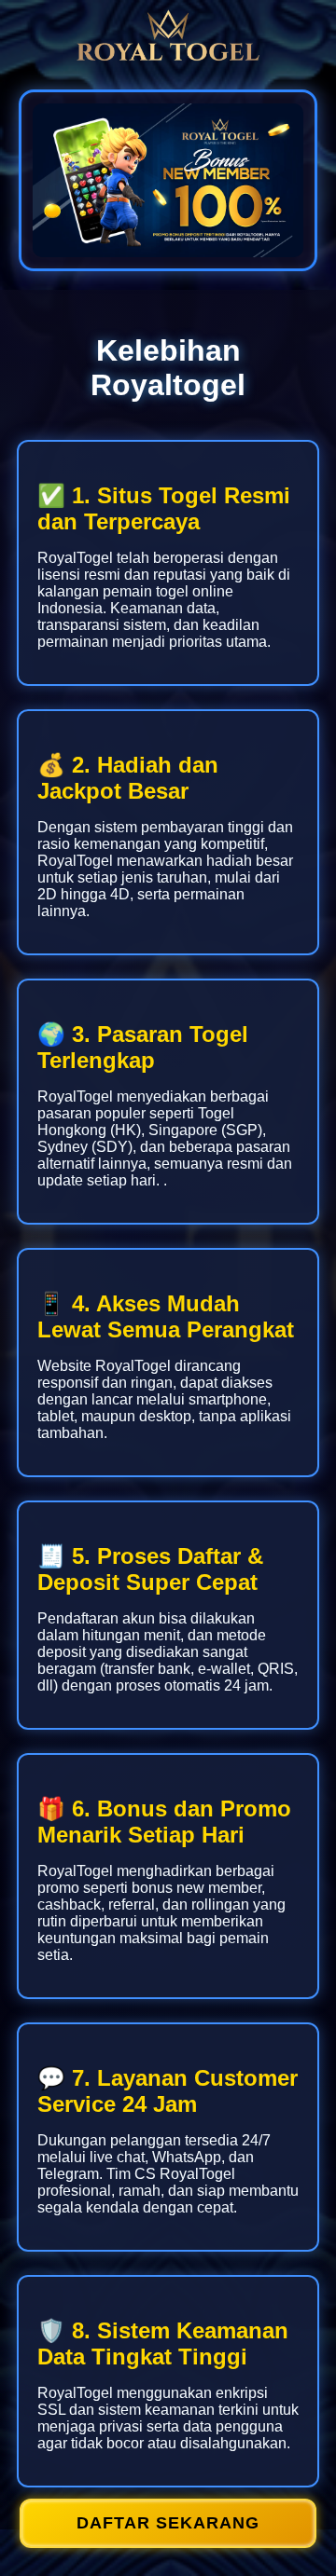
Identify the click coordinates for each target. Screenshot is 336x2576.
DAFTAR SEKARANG (168, 2523)
